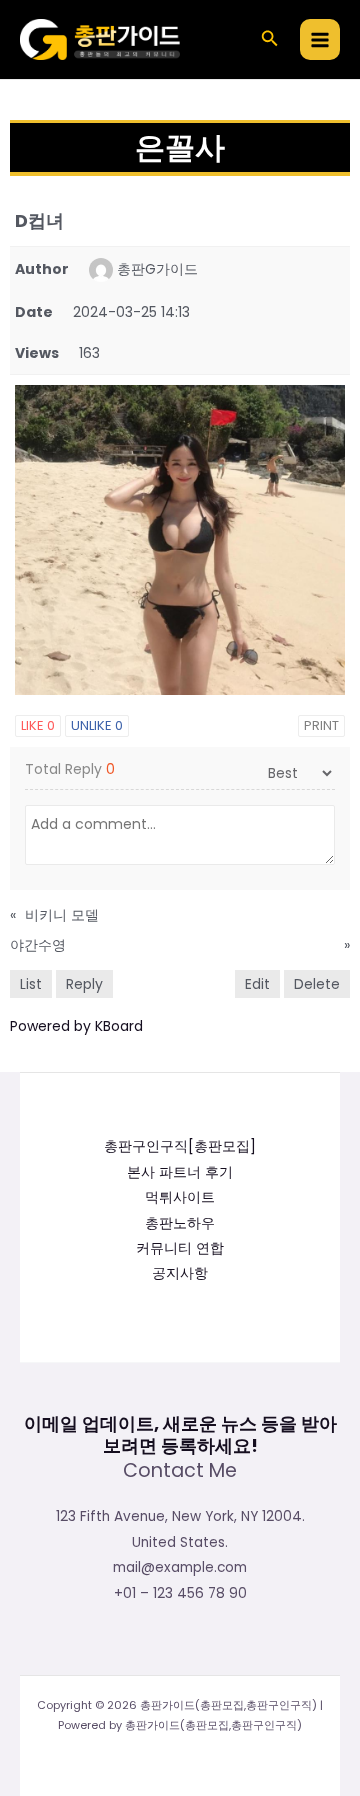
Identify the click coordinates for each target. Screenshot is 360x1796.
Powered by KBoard (76, 1026)
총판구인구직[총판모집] (180, 1146)
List (31, 984)
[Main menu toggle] (320, 39)
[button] (270, 40)
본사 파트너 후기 (180, 1172)
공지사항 (180, 1273)
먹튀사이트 (180, 1197)
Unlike (97, 725)
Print (321, 725)
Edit (257, 984)
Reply (84, 984)
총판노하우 (180, 1223)
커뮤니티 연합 (180, 1248)
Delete (317, 984)
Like (38, 725)
